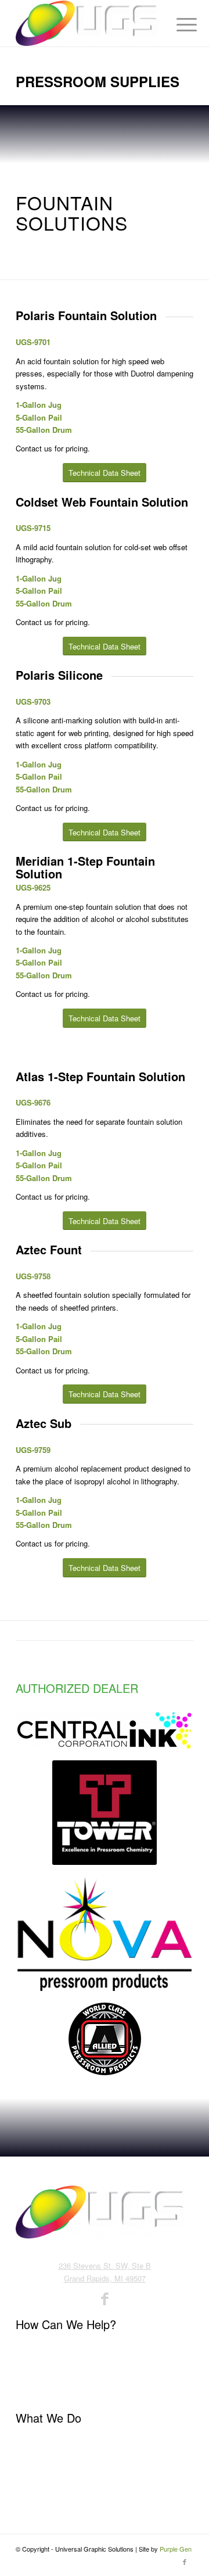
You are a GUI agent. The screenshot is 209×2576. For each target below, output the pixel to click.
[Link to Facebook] (185, 2561)
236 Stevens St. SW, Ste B (105, 2265)
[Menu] (178, 24)
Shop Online (36, 2480)
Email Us (31, 2368)
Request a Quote (44, 2387)
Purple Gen (176, 2549)
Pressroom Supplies (50, 2461)
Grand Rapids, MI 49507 (105, 2278)
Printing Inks (37, 2443)
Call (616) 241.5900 (48, 2349)
